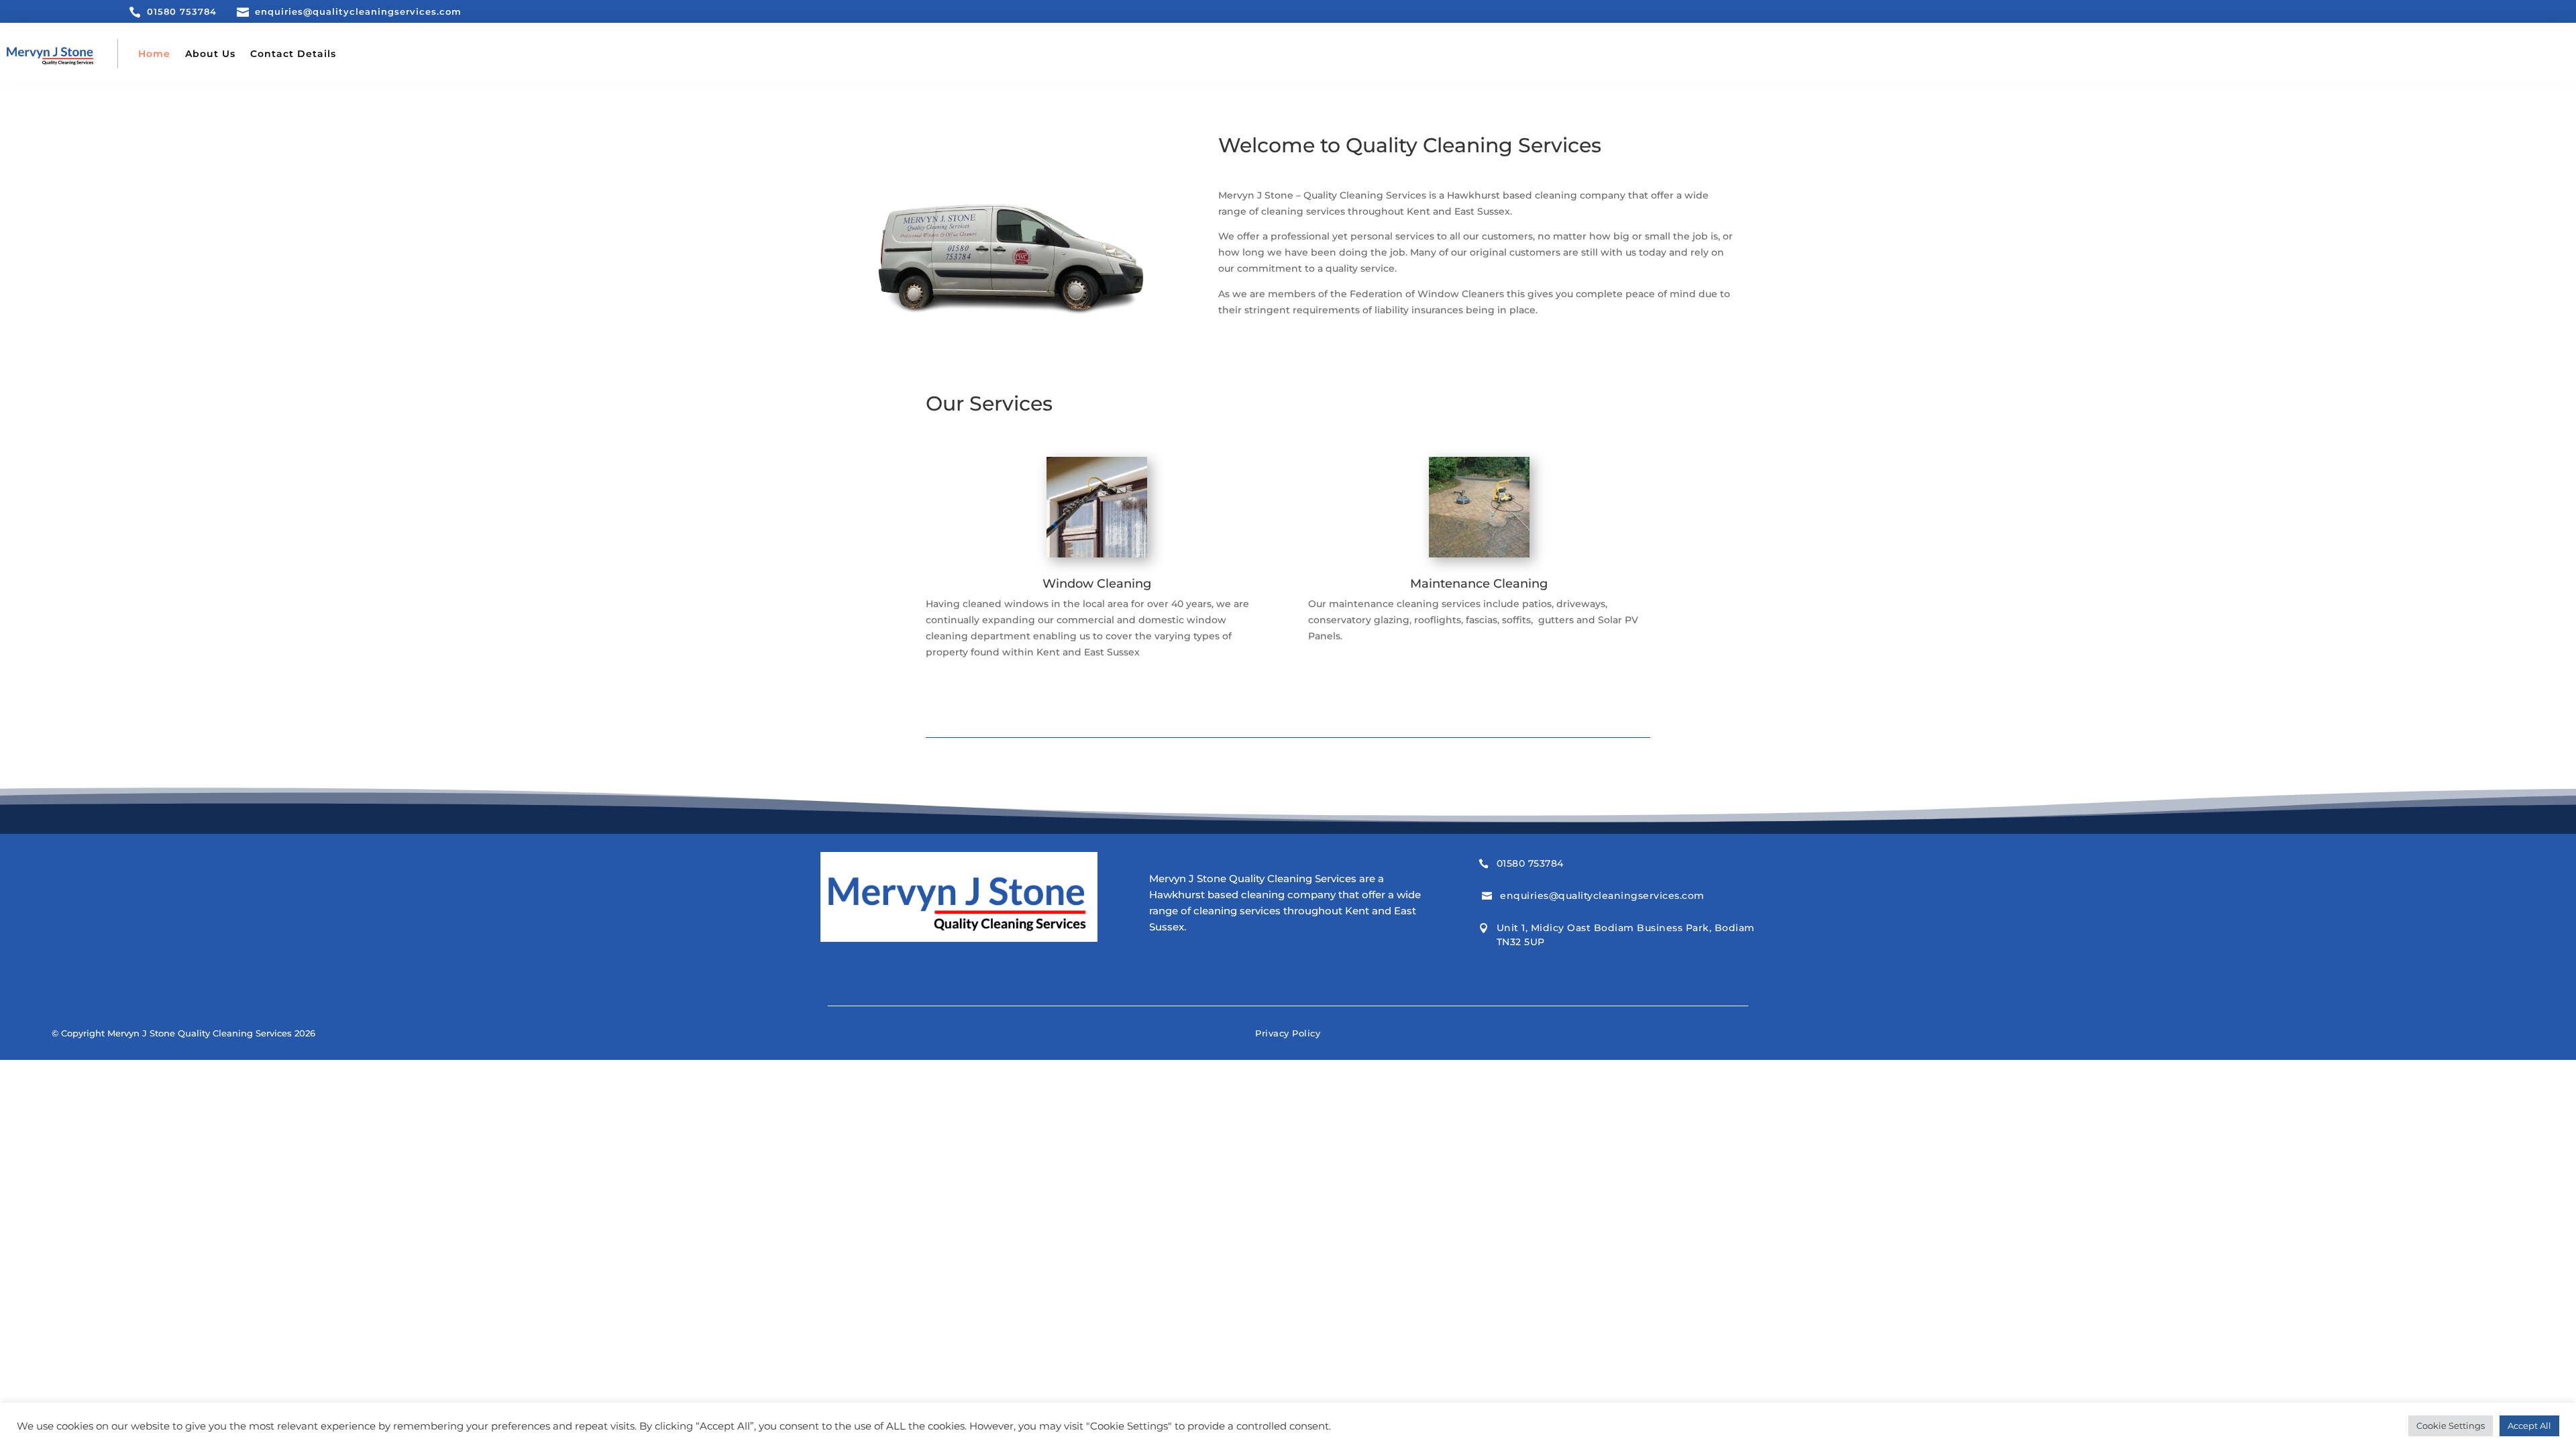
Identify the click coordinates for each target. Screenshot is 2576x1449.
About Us (210, 54)
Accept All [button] (2529, 1426)
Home (154, 54)
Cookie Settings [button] (2451, 1426)
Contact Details (293, 54)
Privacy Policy (1288, 1033)
